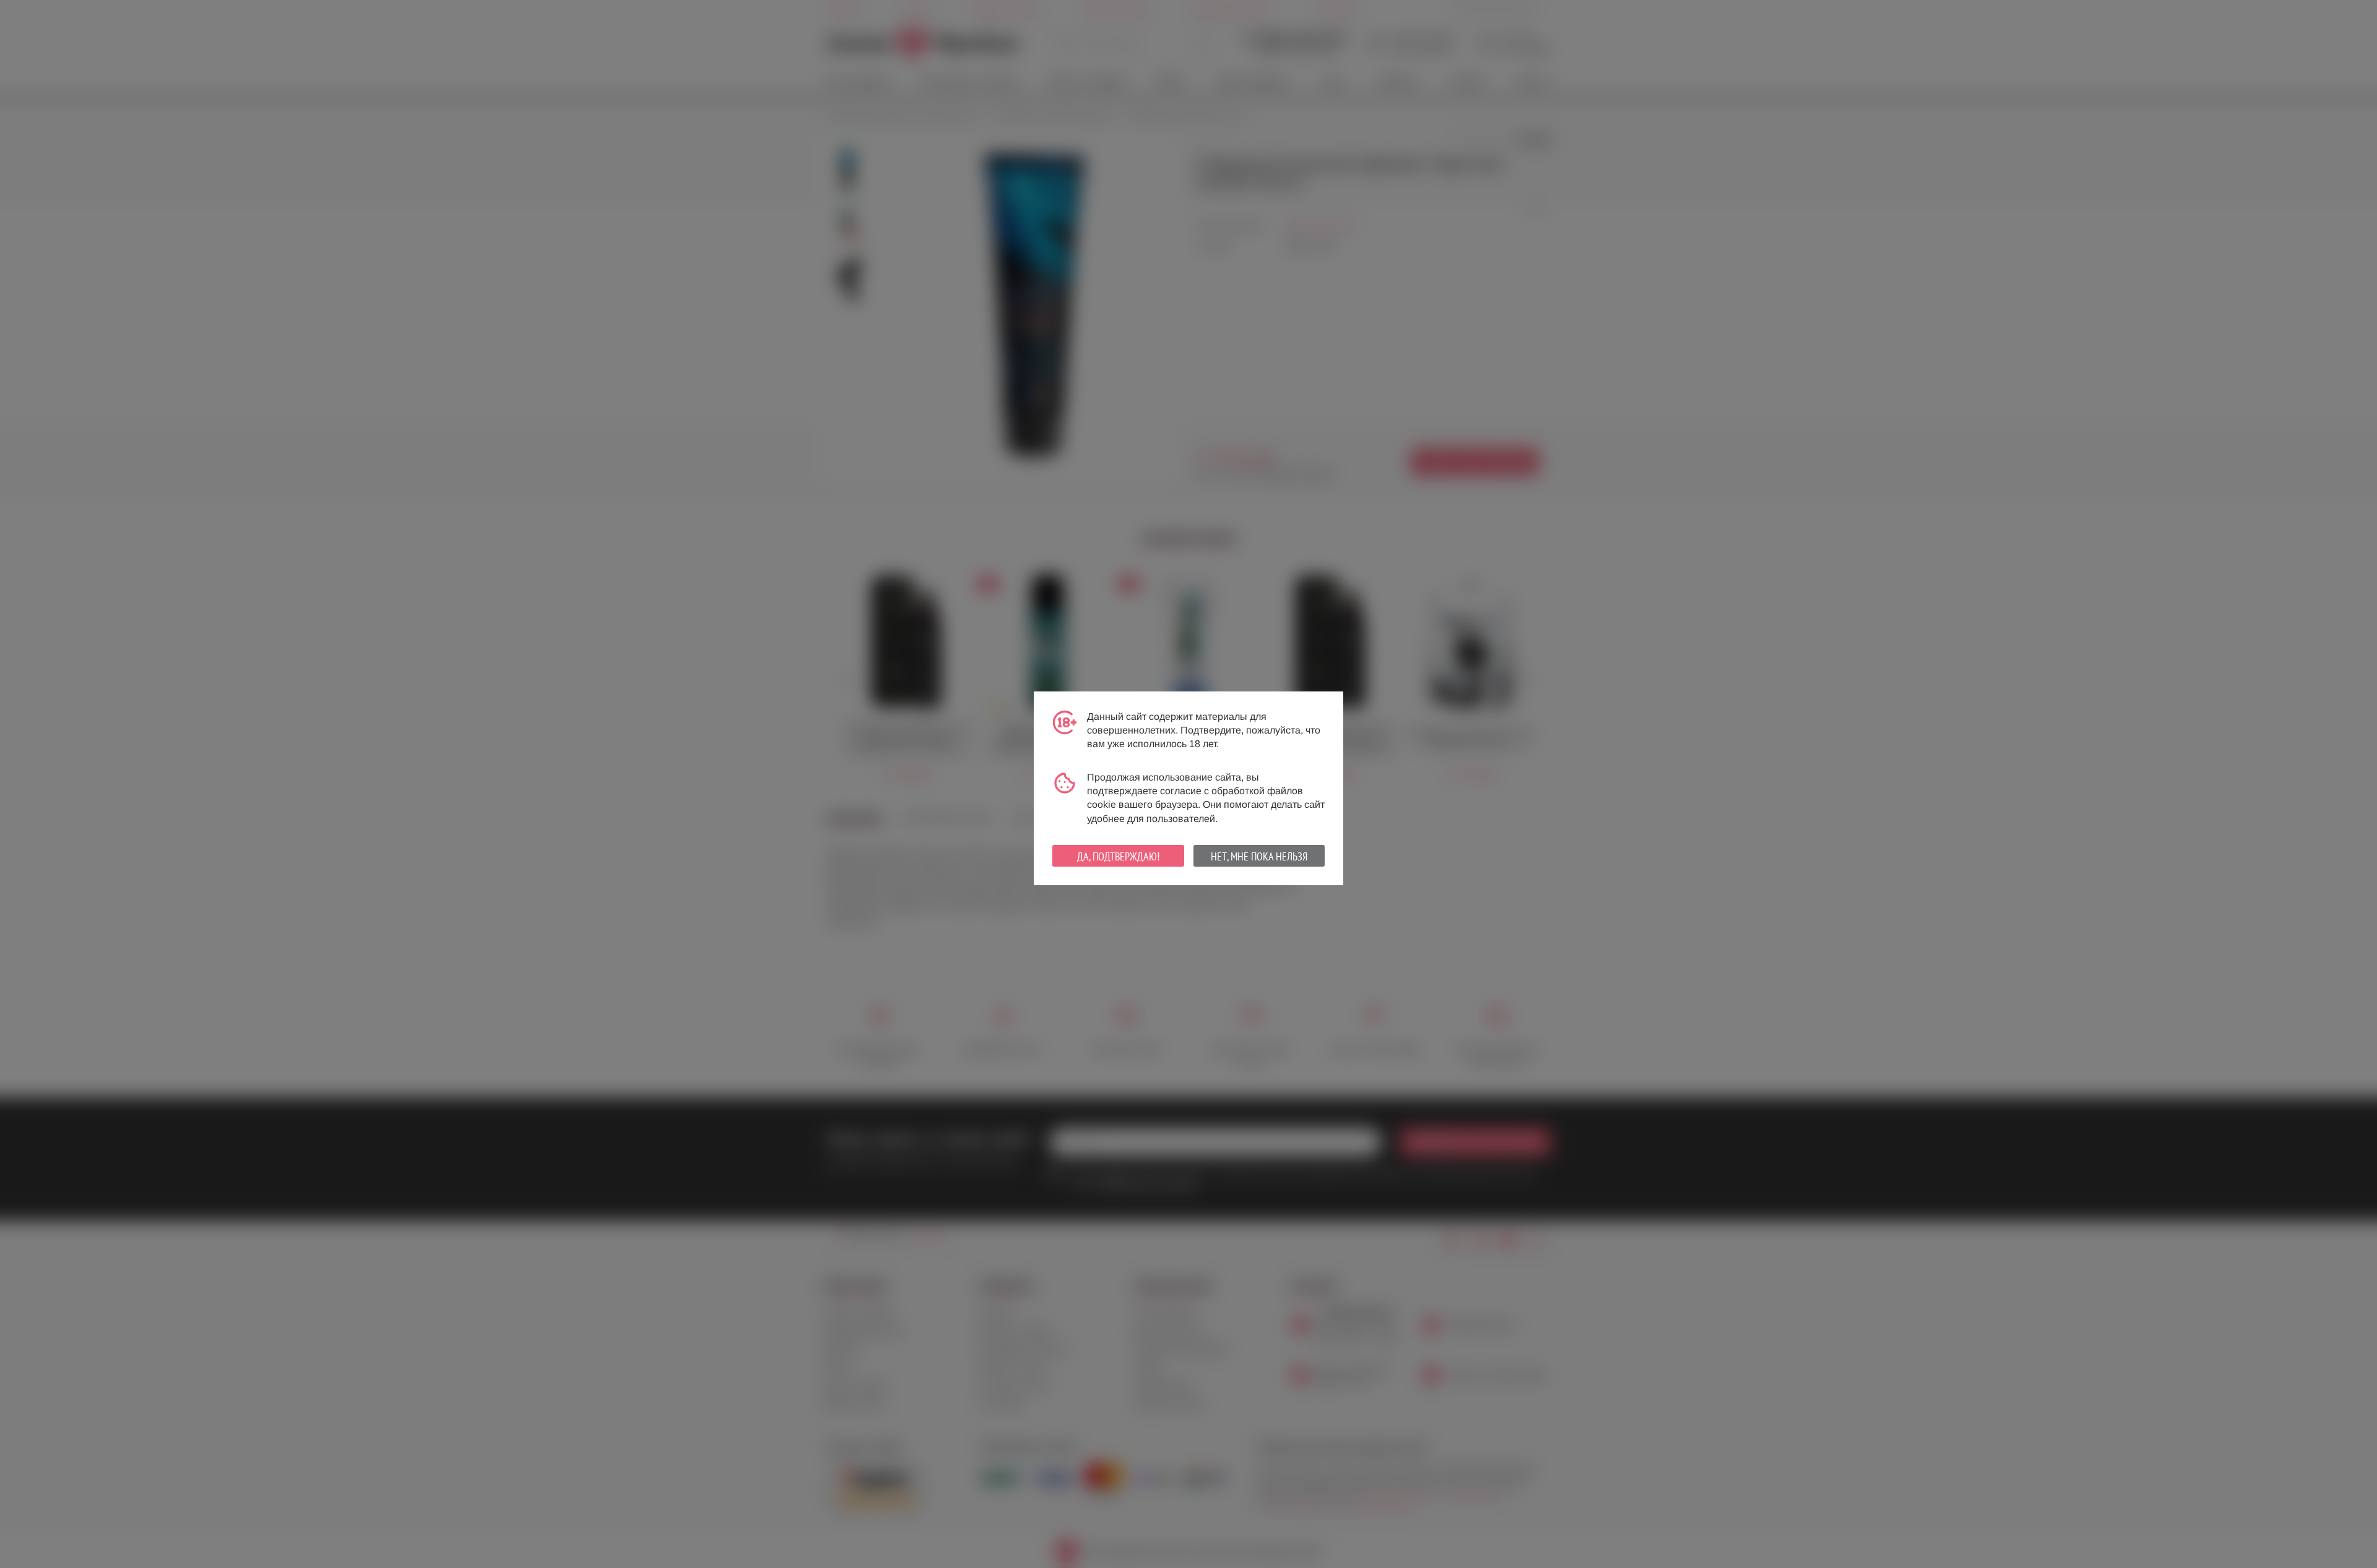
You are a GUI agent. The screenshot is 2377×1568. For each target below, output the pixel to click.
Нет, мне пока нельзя (1259, 856)
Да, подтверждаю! (1118, 856)
